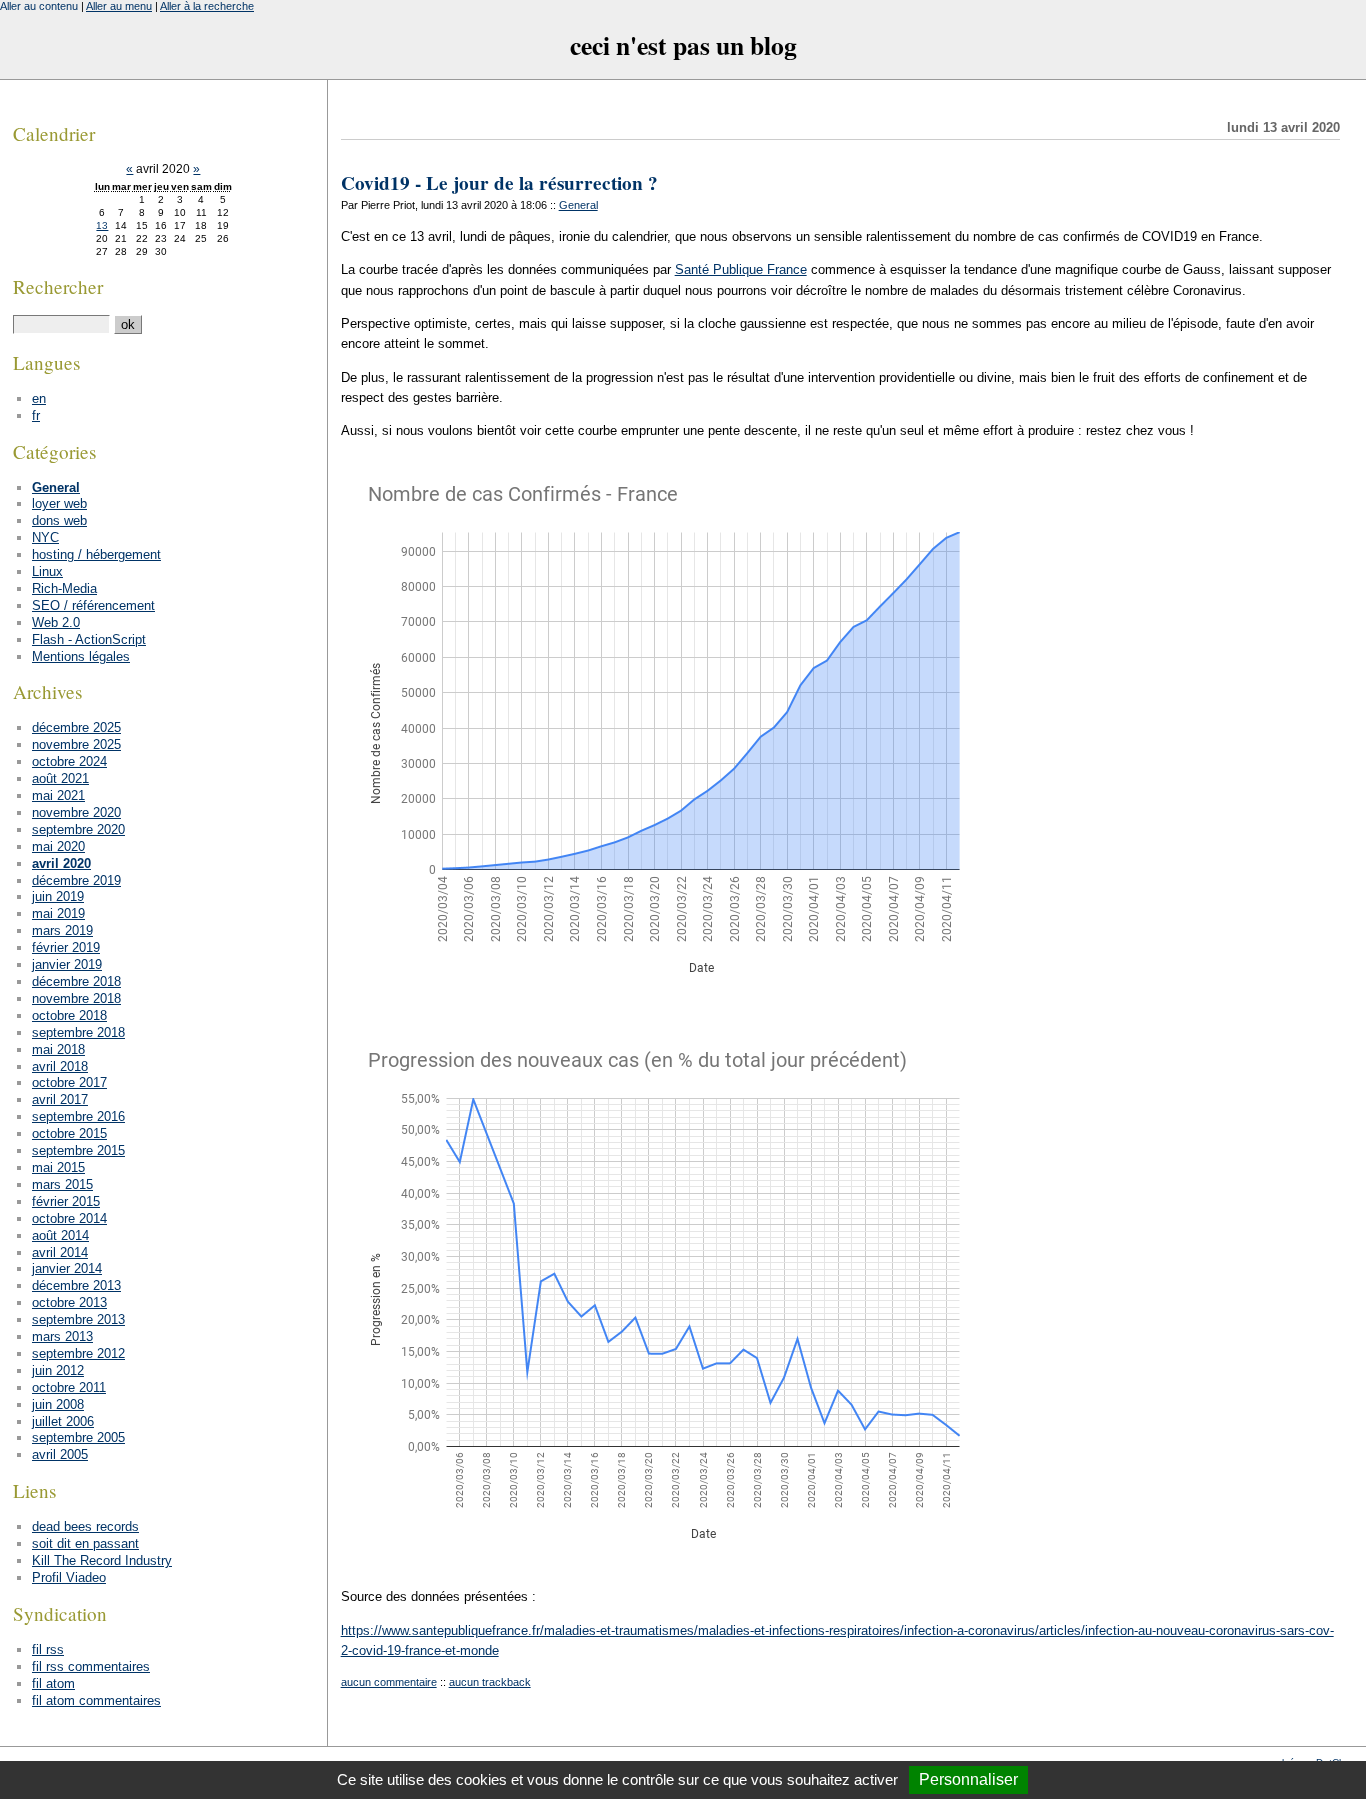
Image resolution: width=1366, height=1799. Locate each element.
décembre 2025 (76, 727)
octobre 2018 (69, 1015)
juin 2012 (58, 1370)
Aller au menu (119, 6)
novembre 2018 (76, 998)
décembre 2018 (76, 981)
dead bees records (85, 1526)
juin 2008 (58, 1404)
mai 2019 (58, 913)
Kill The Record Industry (102, 1560)
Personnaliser (968, 1779)
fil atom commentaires (96, 1700)
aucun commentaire (389, 1682)
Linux (47, 571)
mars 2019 (62, 930)
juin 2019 (58, 896)
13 (102, 225)
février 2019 (66, 947)
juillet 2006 (63, 1421)
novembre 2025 (76, 744)
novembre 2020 (76, 812)
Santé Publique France (741, 269)
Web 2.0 (56, 622)
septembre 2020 (78, 829)
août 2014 (60, 1235)
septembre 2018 (78, 1032)
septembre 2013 (78, 1319)
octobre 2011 (69, 1387)
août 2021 (60, 778)
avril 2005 (60, 1454)
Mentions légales (81, 656)
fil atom (53, 1683)
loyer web (59, 503)
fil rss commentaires (91, 1666)
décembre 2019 (76, 880)
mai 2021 (58, 795)
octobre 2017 (69, 1082)
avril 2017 (60, 1099)
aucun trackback (490, 1682)
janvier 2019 (67, 964)
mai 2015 (58, 1167)
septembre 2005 (78, 1437)
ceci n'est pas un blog (683, 45)
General (578, 205)
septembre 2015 (78, 1150)
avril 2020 (61, 863)
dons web (59, 520)
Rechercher (58, 286)
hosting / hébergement (96, 554)
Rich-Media (64, 588)
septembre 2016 (78, 1116)
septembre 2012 (78, 1353)
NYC (45, 537)
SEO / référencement (93, 605)
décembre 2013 (76, 1285)
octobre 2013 (69, 1302)
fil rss (48, 1649)
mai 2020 (58, 846)
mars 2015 (62, 1184)
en (39, 398)
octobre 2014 (69, 1218)
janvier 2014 (67, 1268)
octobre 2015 (69, 1133)
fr (36, 415)
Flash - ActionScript (89, 639)
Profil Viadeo (69, 1577)
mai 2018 (58, 1049)
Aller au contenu (39, 6)
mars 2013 (62, 1336)
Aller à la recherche (207, 6)
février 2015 (66, 1201)
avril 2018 (60, 1066)
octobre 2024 (69, 761)
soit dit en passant (85, 1543)
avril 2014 (60, 1252)
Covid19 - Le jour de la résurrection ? (499, 183)
